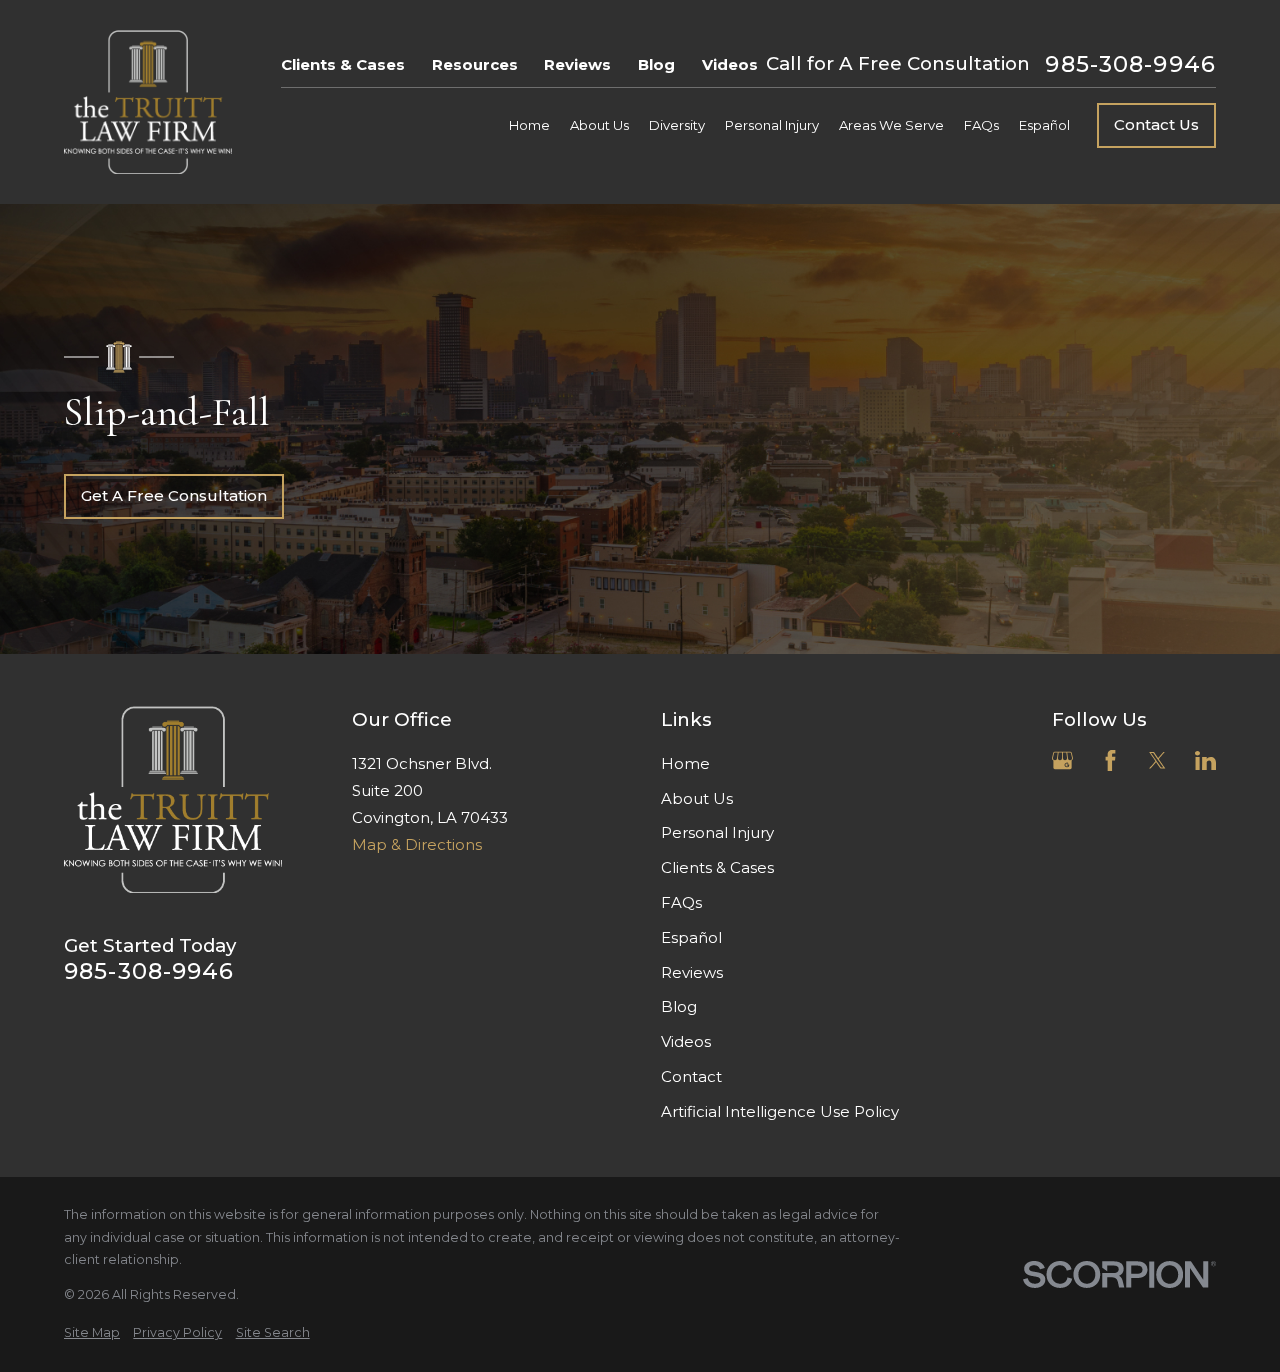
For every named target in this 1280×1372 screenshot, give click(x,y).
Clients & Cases (343, 64)
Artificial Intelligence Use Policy (780, 1111)
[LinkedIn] (1205, 760)
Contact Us (1156, 124)
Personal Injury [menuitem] (772, 125)
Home (685, 763)
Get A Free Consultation (174, 495)
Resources (475, 64)
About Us (697, 798)
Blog (656, 64)
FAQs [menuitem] (981, 125)
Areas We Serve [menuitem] (891, 125)
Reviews (577, 64)
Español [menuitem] (1044, 125)
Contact (691, 1076)
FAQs (681, 902)
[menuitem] (92, 1333)
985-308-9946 (1130, 64)
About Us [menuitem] (599, 125)
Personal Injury (717, 832)
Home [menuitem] (529, 125)
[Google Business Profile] (1062, 760)
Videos (730, 64)
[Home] (148, 102)
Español (691, 937)
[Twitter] (1157, 760)
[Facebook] (1110, 760)
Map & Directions (417, 844)
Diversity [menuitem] (677, 125)
